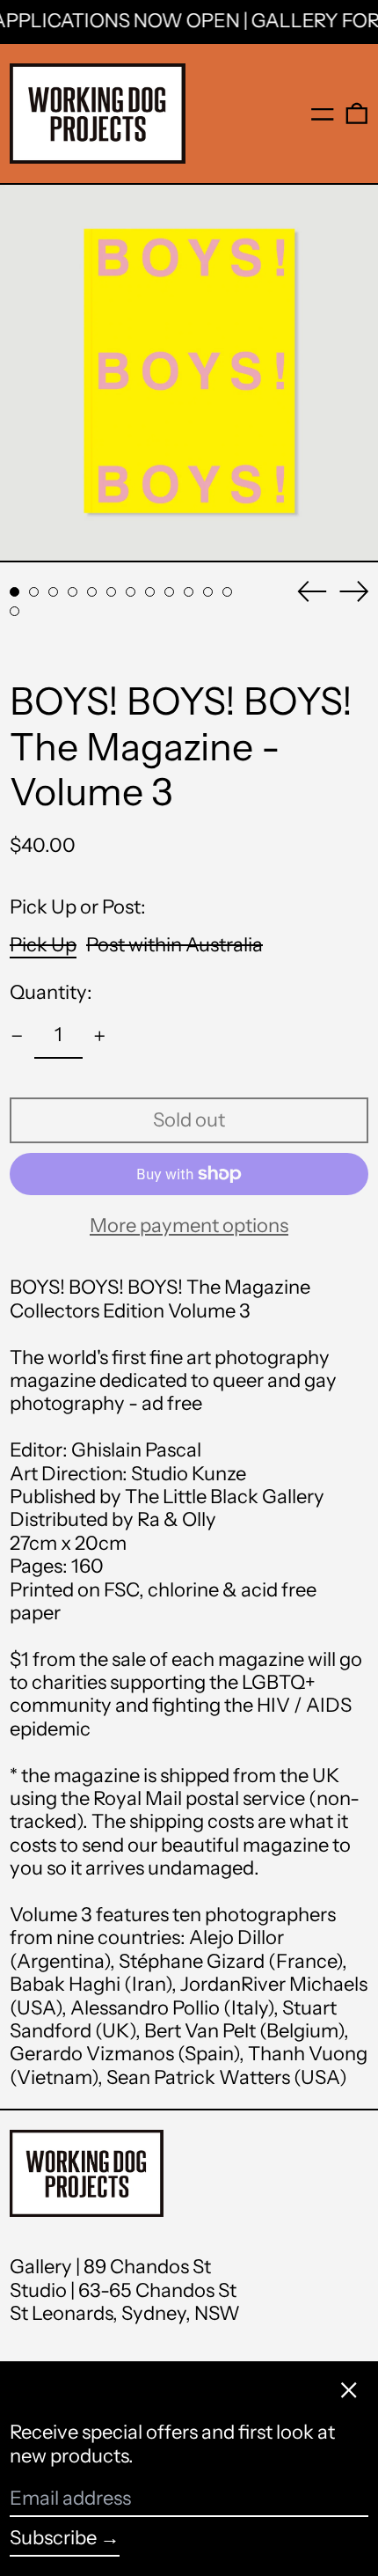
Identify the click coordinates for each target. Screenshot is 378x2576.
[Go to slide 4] (73, 592)
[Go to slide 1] (15, 592)
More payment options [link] (189, 1226)
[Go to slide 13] (15, 611)
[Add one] (100, 1036)
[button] (357, 114)
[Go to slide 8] (150, 592)
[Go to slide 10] (189, 592)
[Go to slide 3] (53, 592)
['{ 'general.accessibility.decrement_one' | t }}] (17, 1036)
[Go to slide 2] (34, 592)
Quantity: (51, 993)
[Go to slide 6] (111, 592)
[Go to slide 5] (92, 592)
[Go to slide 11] (208, 592)
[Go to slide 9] (169, 592)
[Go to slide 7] (131, 592)
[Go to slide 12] (227, 592)
